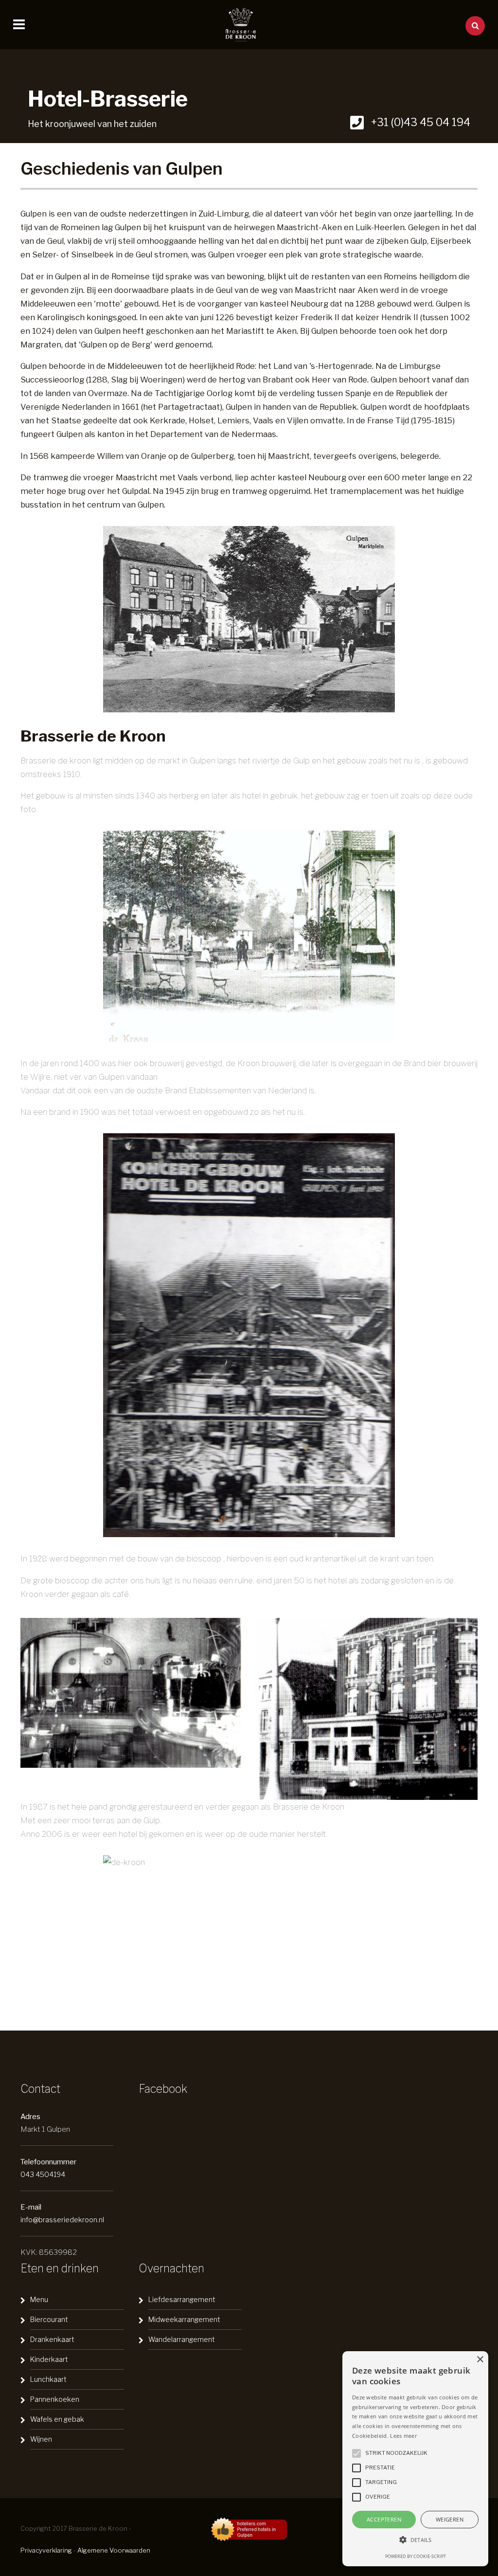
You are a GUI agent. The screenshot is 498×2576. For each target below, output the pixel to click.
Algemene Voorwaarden (114, 2550)
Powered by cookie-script (416, 2556)
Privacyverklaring (46, 2550)
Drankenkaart (52, 2339)
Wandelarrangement (182, 2339)
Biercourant (49, 2319)
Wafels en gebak (57, 2419)
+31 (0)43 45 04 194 (419, 122)
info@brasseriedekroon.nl (62, 2220)
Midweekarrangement (184, 2319)
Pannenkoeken (55, 2399)
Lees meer (403, 2436)
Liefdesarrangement (182, 2299)
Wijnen (41, 2439)
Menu (39, 2299)
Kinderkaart (49, 2359)
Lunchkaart (48, 2379)
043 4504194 (43, 2174)
